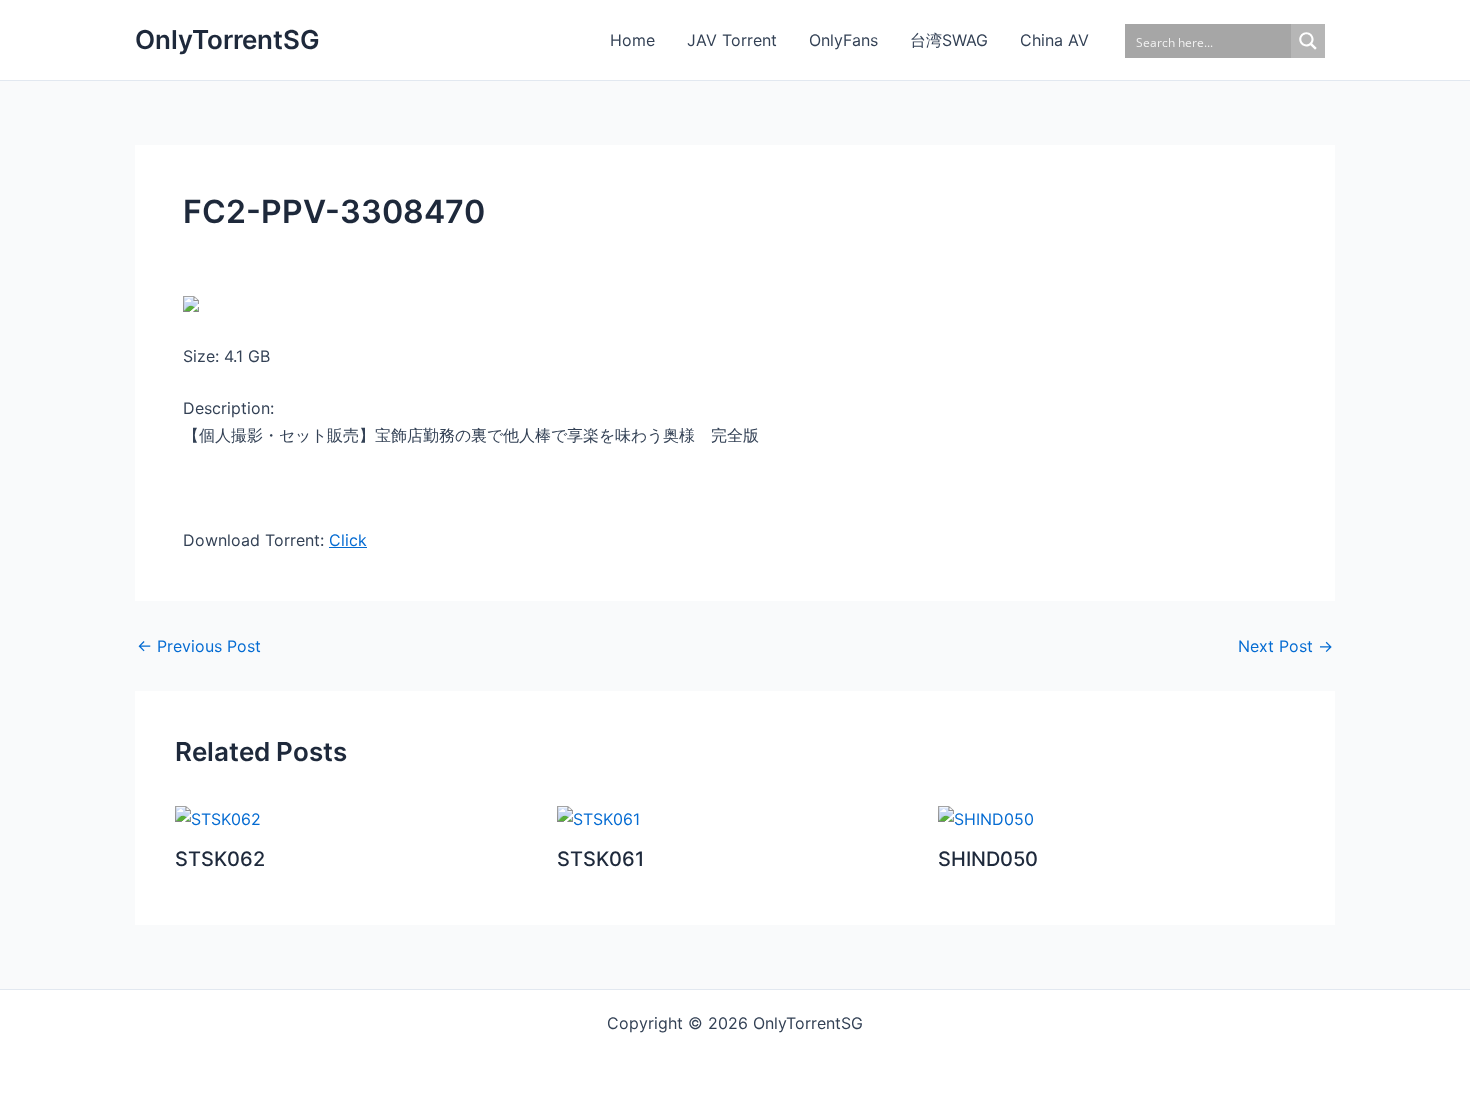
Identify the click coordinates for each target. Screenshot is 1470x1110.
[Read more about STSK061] (598, 818)
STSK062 (220, 859)
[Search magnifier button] (1308, 41)
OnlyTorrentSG (227, 39)
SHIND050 (988, 859)
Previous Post (199, 646)
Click (348, 540)
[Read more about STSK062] (218, 818)
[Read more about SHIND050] (986, 818)
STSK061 (600, 859)
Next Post (1285, 646)
